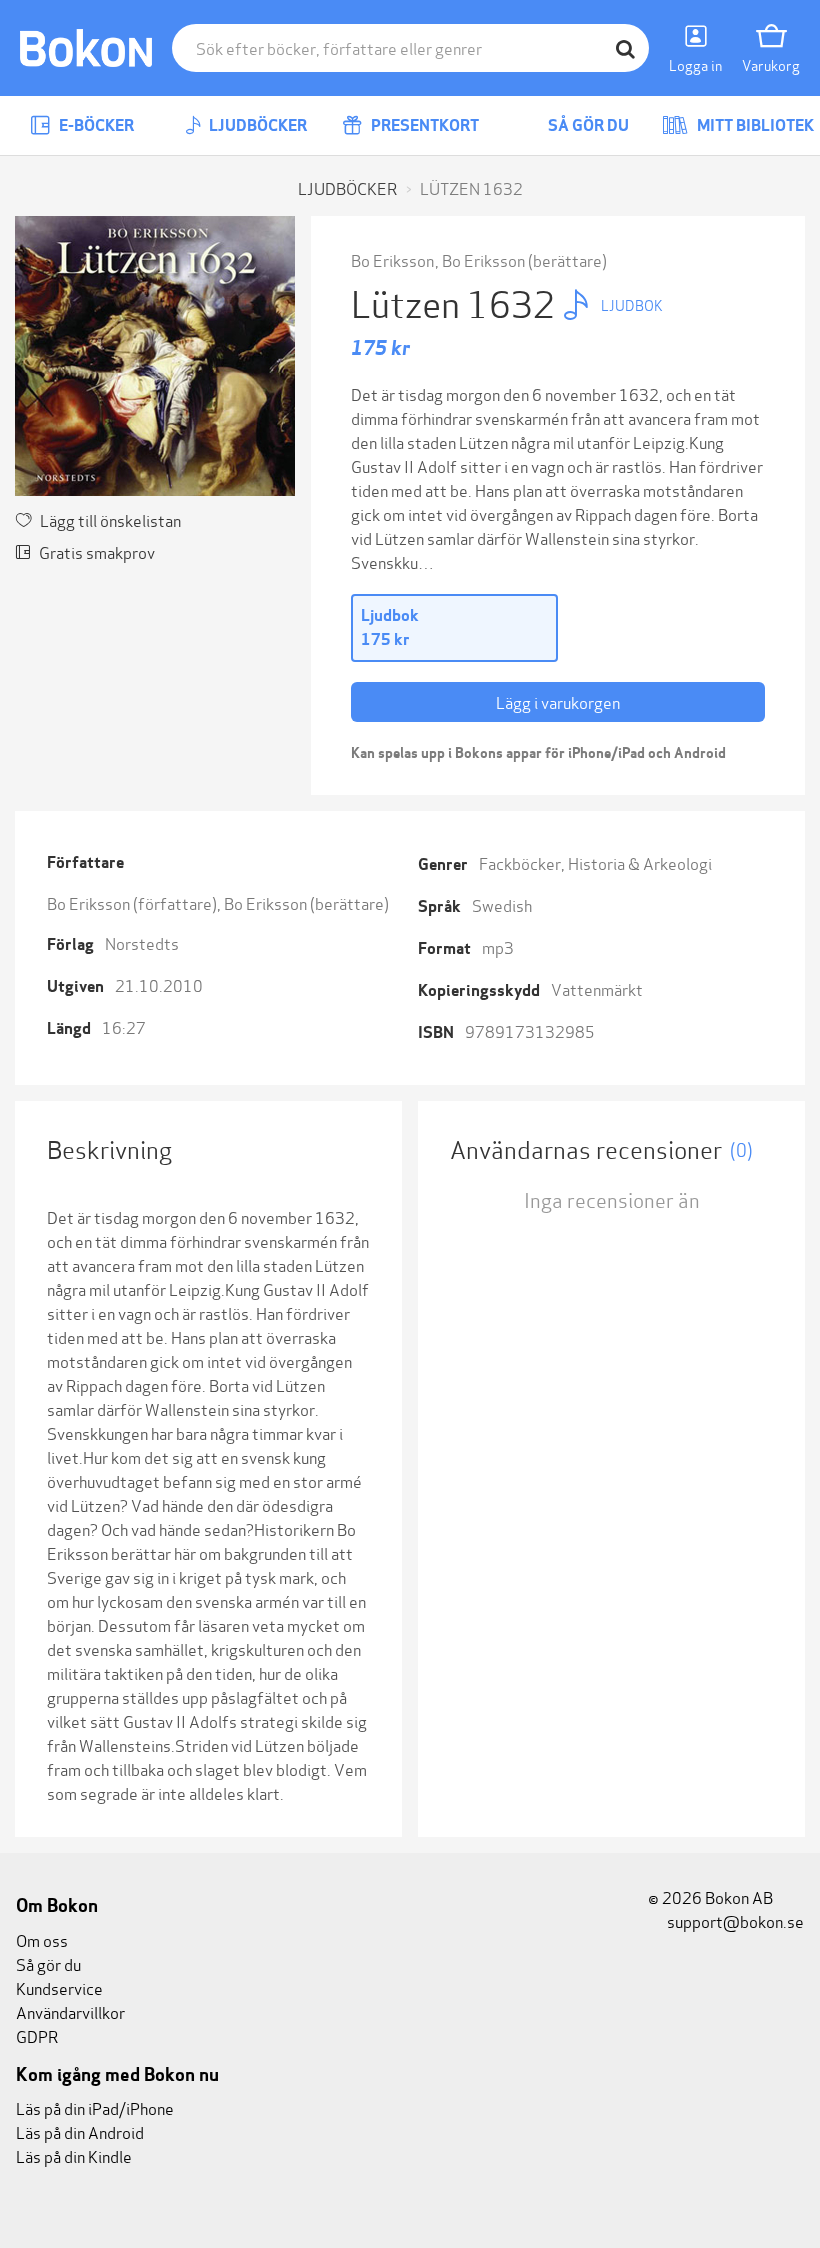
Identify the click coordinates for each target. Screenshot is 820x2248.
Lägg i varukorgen (558, 701)
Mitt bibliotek (754, 125)
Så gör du (587, 125)
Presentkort (423, 125)
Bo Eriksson (392, 259)
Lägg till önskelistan (110, 519)
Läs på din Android (80, 2131)
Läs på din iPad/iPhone (95, 2107)
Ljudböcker (256, 125)
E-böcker (95, 125)
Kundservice (59, 1987)
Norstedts (142, 942)
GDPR (37, 2035)
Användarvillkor (70, 2011)
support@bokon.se (734, 1920)
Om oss (42, 1939)
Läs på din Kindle (74, 2155)
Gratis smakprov (97, 551)
